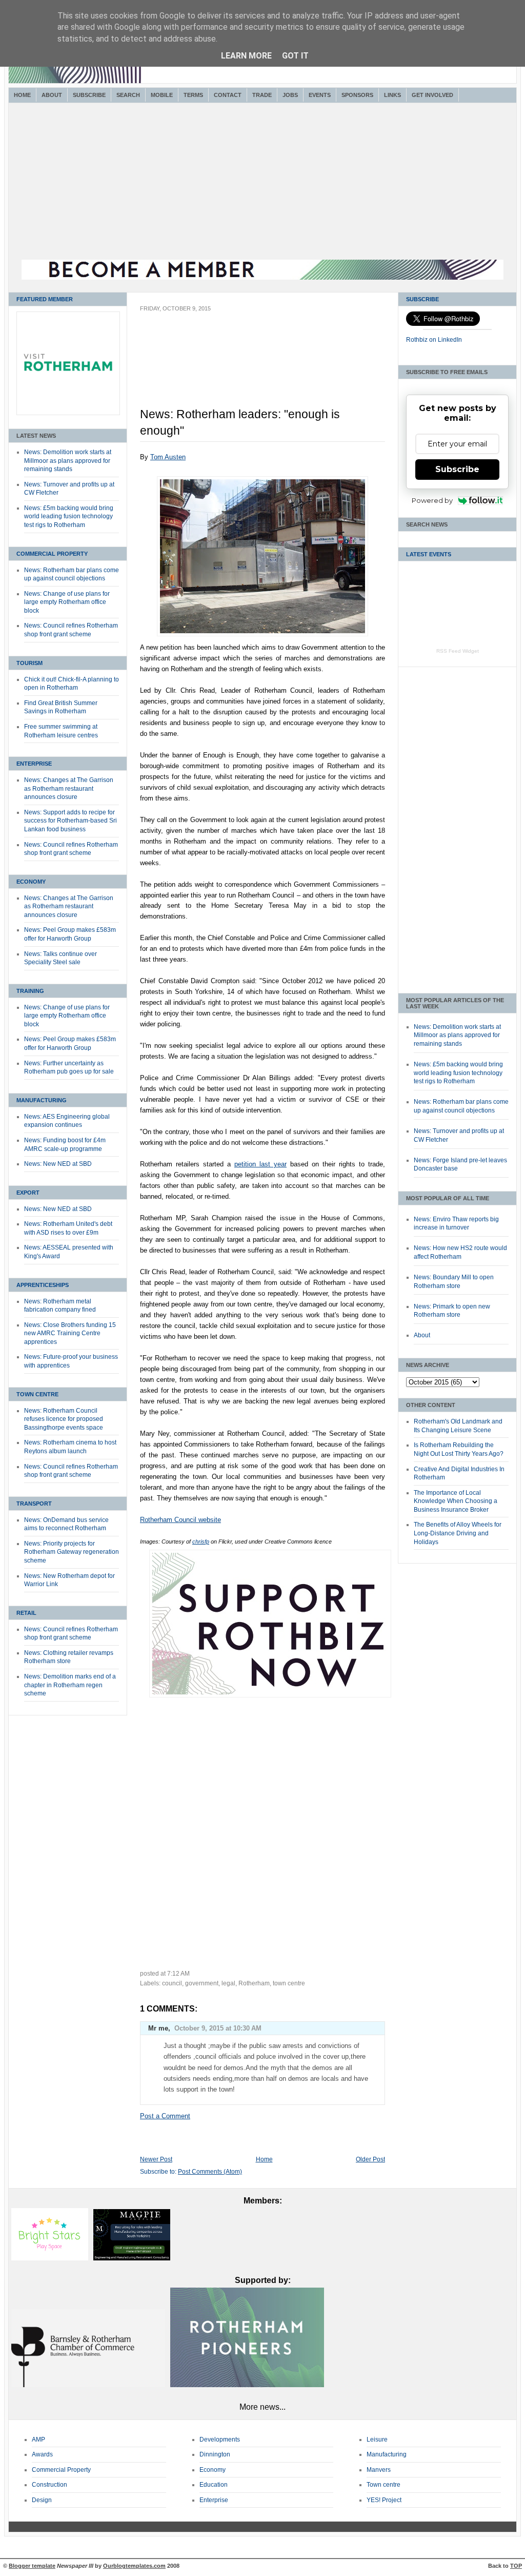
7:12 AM (178, 1974)
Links (392, 95)
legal (228, 1983)
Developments (220, 2440)
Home (22, 95)
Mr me (158, 2028)
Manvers (379, 2470)
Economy (31, 882)
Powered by (432, 500)
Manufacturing (42, 1100)
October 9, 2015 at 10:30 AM (218, 2028)
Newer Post (156, 2159)
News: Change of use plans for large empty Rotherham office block (67, 602)
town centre (289, 1983)
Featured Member (45, 299)
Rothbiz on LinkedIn (434, 340)
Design (42, 2500)
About (52, 95)
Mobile (162, 95)
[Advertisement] (262, 183)
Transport (34, 1504)
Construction (49, 2485)
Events (320, 95)
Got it (295, 56)
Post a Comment (165, 2116)
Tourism (29, 663)
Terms (193, 95)
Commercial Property (52, 554)
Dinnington (215, 2454)
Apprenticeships (43, 1285)
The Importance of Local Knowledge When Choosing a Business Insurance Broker (456, 1501)
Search (128, 95)
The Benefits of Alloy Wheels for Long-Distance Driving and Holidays (458, 1533)
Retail (26, 1613)
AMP (38, 2440)
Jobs (290, 95)
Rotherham (254, 1983)
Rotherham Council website (180, 1520)
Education (214, 2485)
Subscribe (89, 95)
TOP (516, 2566)
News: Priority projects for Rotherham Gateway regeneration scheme (72, 1552)
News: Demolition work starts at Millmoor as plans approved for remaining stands (68, 461)
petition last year (260, 1164)
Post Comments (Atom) (210, 2172)
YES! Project (384, 2500)
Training (30, 991)
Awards (42, 2454)
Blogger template (32, 2566)
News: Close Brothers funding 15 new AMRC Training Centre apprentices (70, 1333)
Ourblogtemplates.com (134, 2566)
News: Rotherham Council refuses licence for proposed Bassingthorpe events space (64, 1419)
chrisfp (201, 1541)
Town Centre (37, 1394)
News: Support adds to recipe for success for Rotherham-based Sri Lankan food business (70, 821)
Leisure (377, 2440)
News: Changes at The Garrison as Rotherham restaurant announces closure (69, 788)
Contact (228, 95)
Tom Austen (168, 457)
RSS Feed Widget (458, 651)
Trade (262, 95)
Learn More (246, 56)
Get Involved (432, 95)
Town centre (383, 2485)
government (202, 1983)
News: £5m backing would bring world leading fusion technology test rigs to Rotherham (69, 516)
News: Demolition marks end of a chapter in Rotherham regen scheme (70, 1685)
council (172, 1983)
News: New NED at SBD (58, 1164)
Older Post (370, 2159)
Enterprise (34, 764)
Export (28, 1193)
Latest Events (429, 554)
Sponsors (357, 95)
